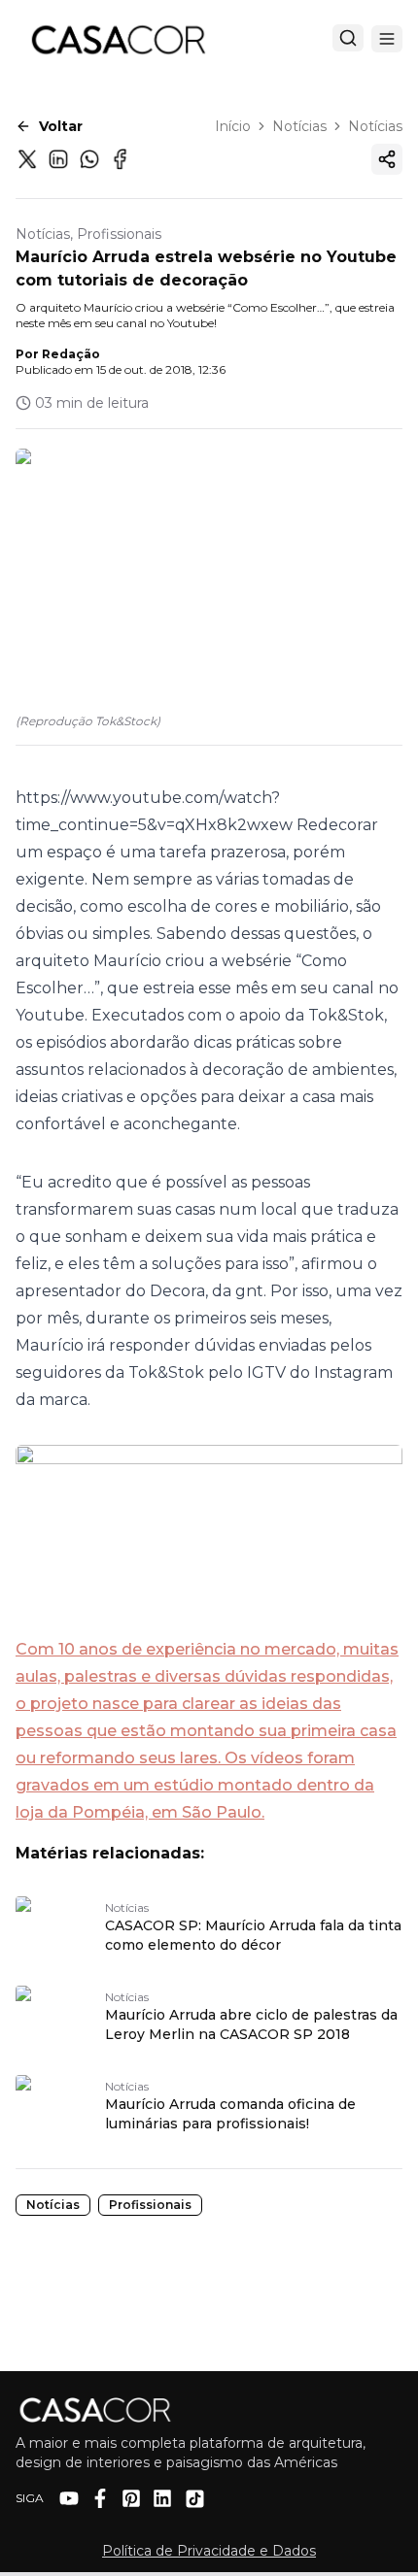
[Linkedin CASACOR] (162, 2498)
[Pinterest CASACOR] (131, 2498)
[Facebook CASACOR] (100, 2498)
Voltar (61, 126)
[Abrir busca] (348, 38)
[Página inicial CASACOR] (118, 39)
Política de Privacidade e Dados (209, 2551)
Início (233, 126)
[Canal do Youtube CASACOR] (69, 2498)
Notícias (299, 126)
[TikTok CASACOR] (195, 2499)
